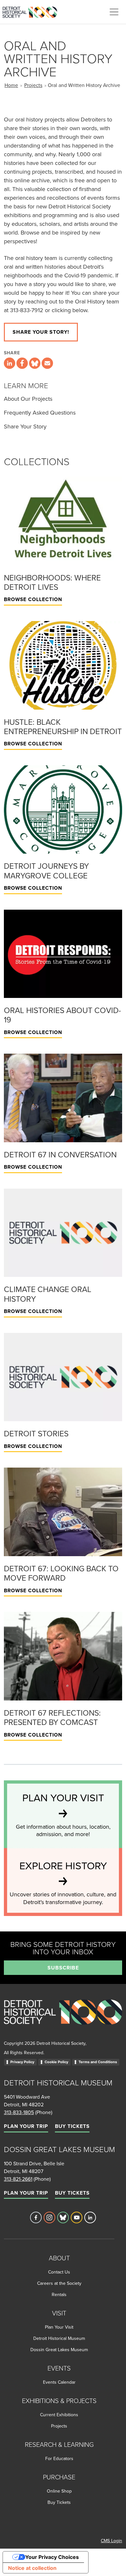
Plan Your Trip (26, 2126)
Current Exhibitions (59, 2415)
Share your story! (41, 332)
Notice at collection (32, 2568)
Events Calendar (59, 2382)
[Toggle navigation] (114, 12)
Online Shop (59, 2491)
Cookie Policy (56, 2062)
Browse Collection (33, 599)
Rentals (59, 2294)
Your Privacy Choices (52, 2557)
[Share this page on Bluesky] (35, 363)
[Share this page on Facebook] (22, 363)
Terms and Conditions (98, 2062)
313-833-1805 (19, 2112)
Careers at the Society (59, 2283)
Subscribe (63, 1968)
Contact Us (59, 2272)
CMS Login (111, 2541)
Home (11, 85)
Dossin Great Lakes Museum (59, 2350)
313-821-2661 (18, 2179)
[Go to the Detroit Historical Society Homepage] (32, 11)
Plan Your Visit (59, 2327)
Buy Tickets (72, 2126)
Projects (33, 85)
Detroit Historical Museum (59, 2338)
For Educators (59, 2458)
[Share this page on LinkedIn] (10, 363)
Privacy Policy (22, 2062)
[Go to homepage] (63, 2019)
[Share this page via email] (47, 363)
